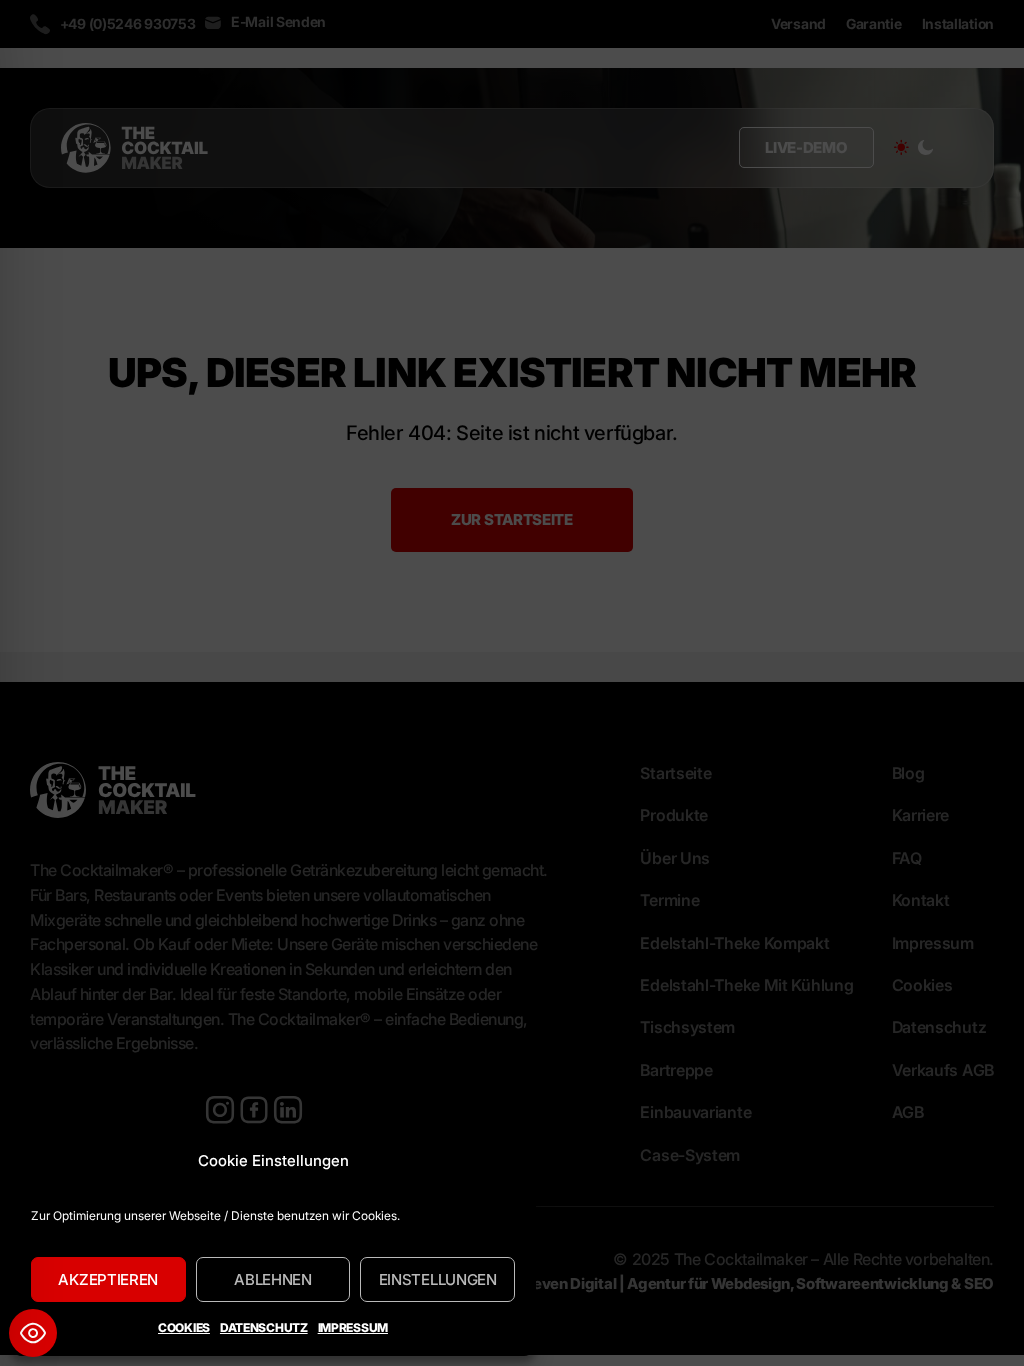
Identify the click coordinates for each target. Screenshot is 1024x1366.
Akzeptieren (108, 1279)
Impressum (353, 1327)
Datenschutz (264, 1327)
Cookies (184, 1327)
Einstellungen (438, 1279)
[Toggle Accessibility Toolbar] (33, 1333)
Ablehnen (273, 1279)
